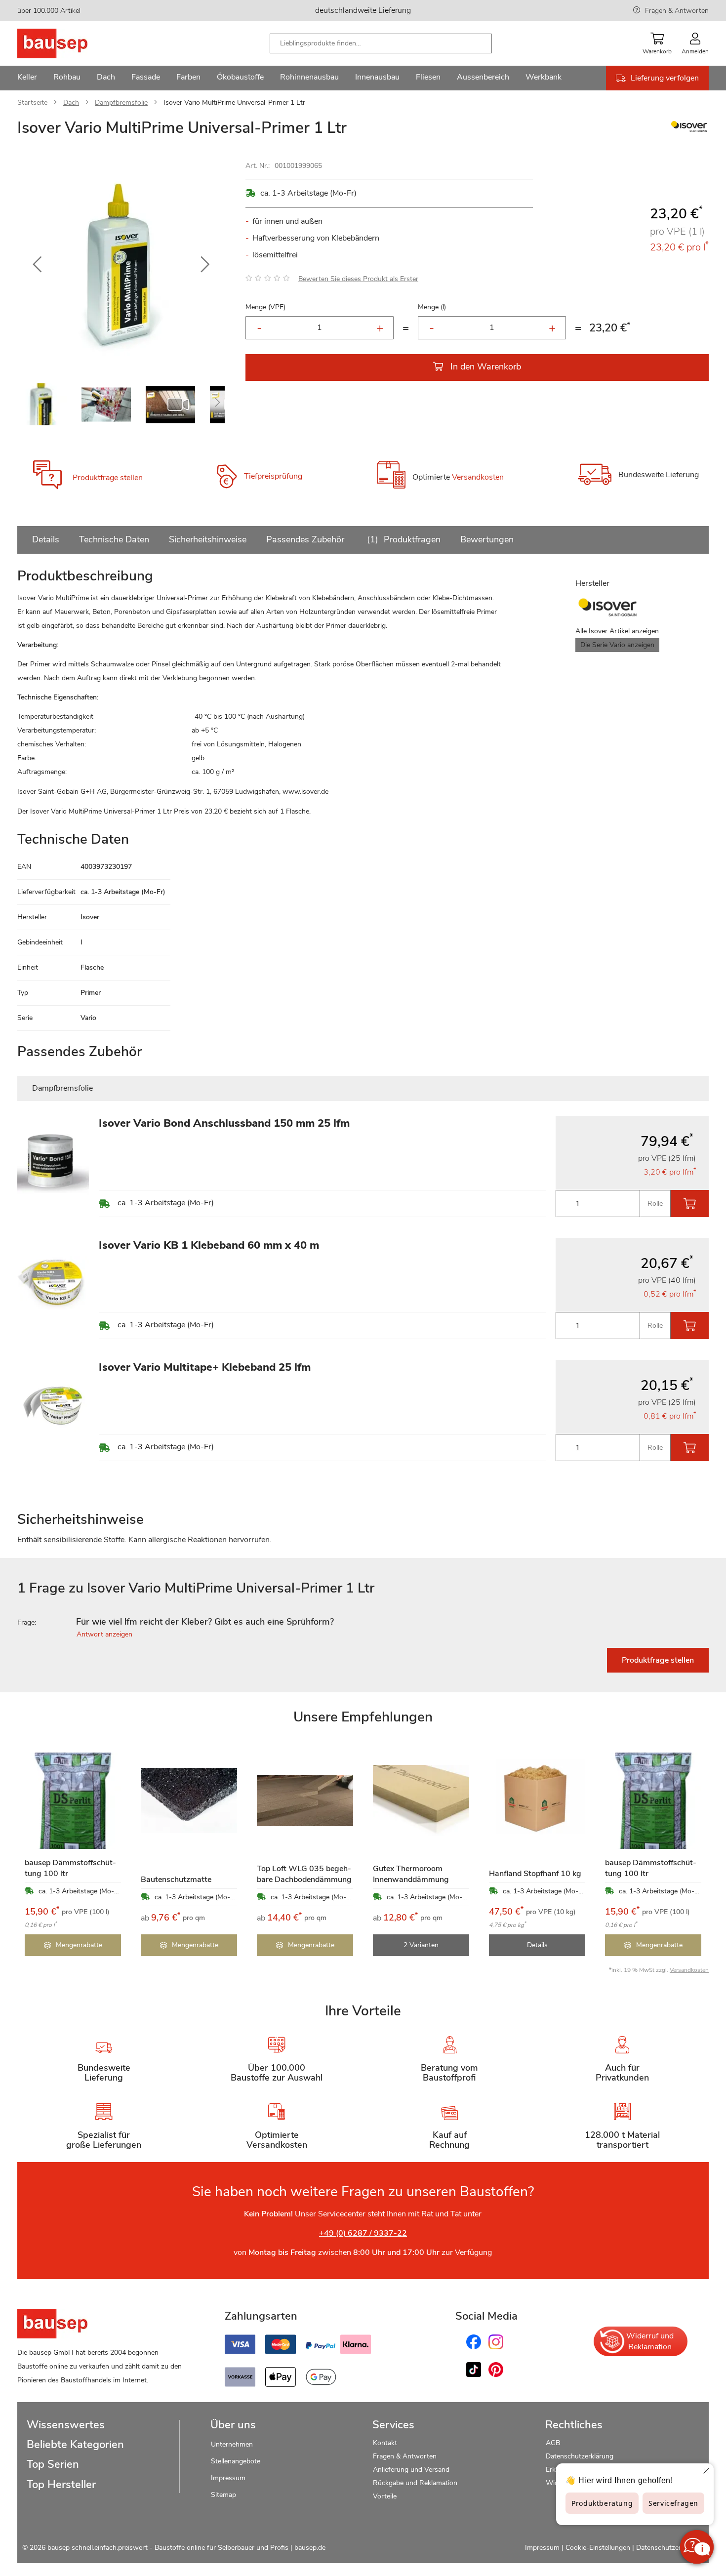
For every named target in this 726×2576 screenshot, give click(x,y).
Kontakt (385, 2443)
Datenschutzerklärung (580, 2456)
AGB (553, 2443)
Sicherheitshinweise (208, 539)
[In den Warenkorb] (690, 1204)
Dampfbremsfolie (121, 102)
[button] (37, 265)
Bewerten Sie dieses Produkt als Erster (358, 279)
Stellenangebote (236, 2461)
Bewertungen (487, 539)
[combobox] (381, 43)
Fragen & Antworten (677, 11)
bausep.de (310, 2548)
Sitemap (223, 2495)
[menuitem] (27, 78)
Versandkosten (478, 478)
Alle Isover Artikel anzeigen (617, 631)
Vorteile (385, 2496)
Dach (71, 102)
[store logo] (68, 43)
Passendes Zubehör (305, 539)
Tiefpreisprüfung (273, 476)
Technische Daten (114, 539)
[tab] (363, 1622)
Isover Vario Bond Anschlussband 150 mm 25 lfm (224, 1123)
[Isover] (689, 131)
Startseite (32, 102)
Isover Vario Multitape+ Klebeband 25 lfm (205, 1367)
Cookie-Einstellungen (598, 2548)
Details (46, 539)
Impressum (228, 2478)
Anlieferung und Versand (411, 2470)
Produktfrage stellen (108, 478)
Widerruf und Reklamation (650, 2341)
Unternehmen (232, 2444)
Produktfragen (405, 539)
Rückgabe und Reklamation (415, 2483)
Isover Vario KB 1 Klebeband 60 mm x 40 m (209, 1245)
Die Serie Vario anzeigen (617, 645)
